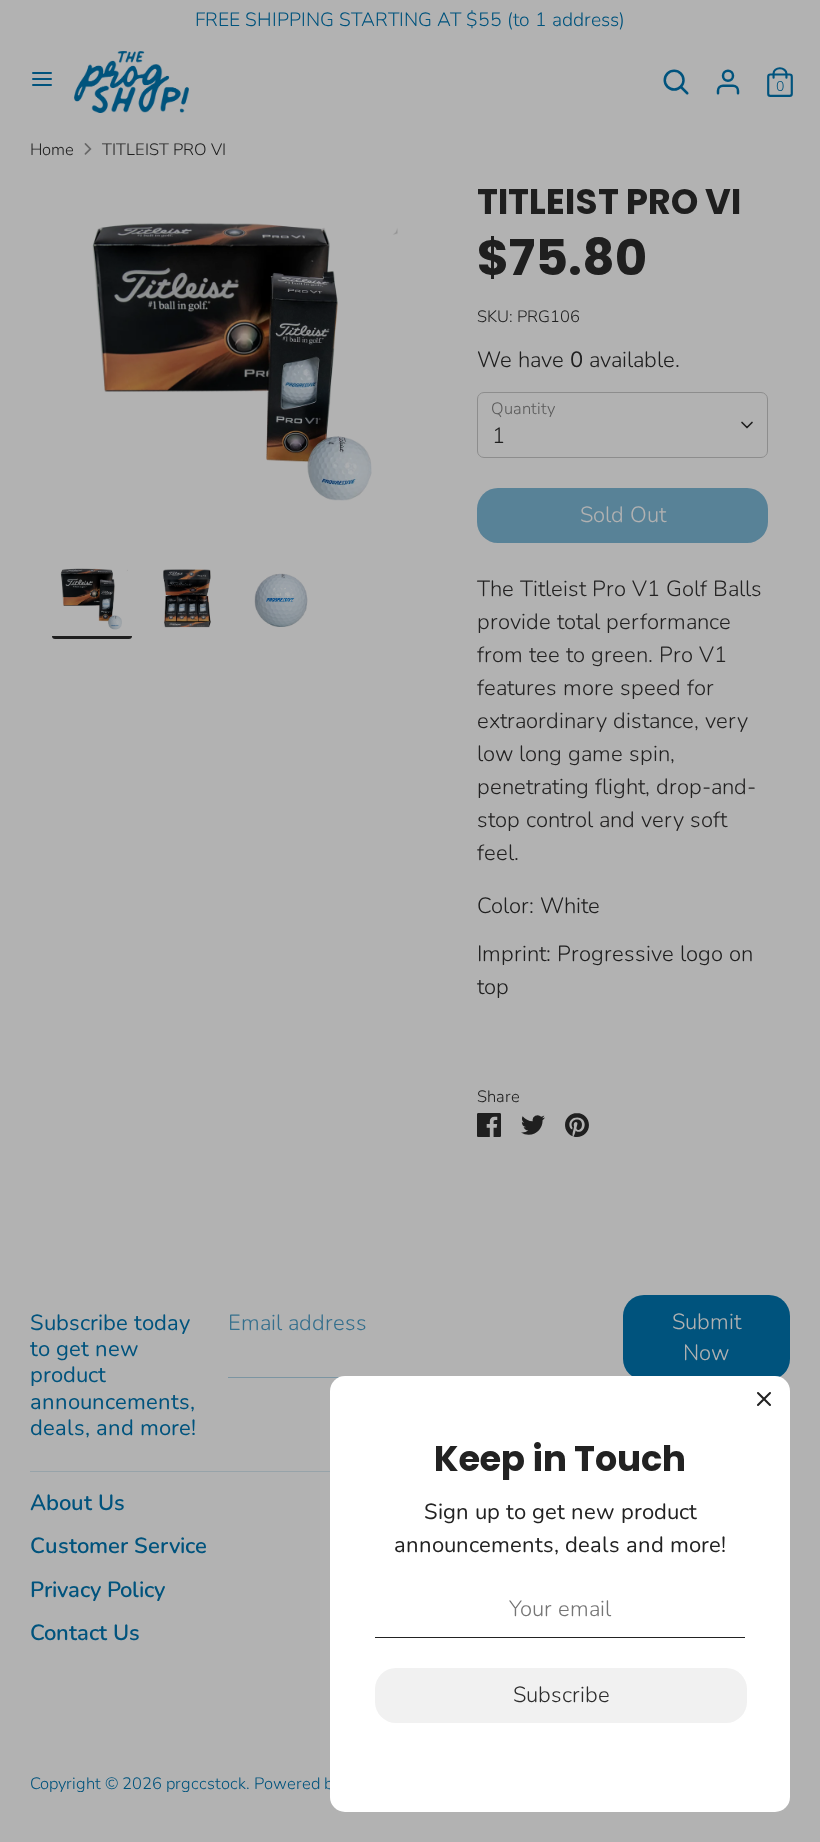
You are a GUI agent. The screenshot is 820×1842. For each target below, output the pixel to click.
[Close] (764, 1402)
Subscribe (561, 1695)
